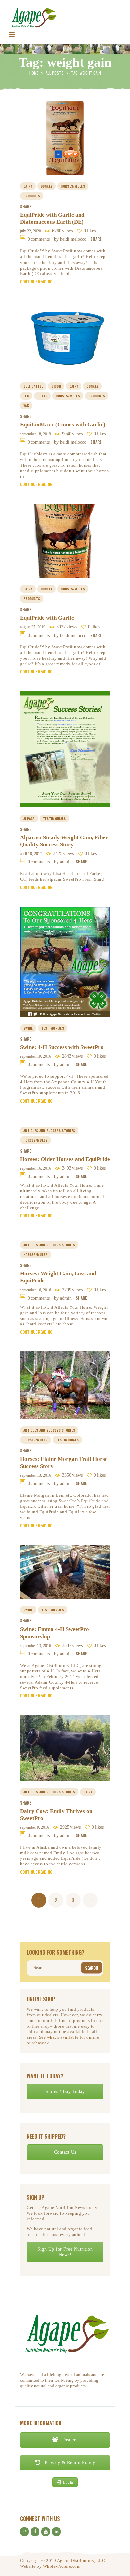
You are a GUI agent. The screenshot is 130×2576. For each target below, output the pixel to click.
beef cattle (33, 386)
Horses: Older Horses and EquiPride (65, 1159)
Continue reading (36, 282)
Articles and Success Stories (49, 1130)
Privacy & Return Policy (69, 2463)
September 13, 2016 (35, 1475)
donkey (47, 186)
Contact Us (65, 2152)
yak (26, 406)
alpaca (29, 818)
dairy (28, 186)
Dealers (69, 2440)
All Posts (55, 73)
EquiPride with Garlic (47, 618)
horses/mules (73, 186)
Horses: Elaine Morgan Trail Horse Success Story (64, 1463)
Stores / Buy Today (65, 2092)
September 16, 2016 (35, 1168)
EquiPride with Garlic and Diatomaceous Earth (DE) (52, 218)
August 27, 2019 (33, 627)
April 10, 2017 (31, 854)
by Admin (63, 862)
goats (42, 396)
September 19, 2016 (35, 1056)
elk (26, 396)
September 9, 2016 (34, 1827)
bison (56, 386)
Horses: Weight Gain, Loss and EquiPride (58, 1277)
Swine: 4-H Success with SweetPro (62, 1047)
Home (34, 73)
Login (68, 2482)
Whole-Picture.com (62, 2566)
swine (28, 1028)
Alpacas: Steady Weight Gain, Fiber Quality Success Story (64, 841)
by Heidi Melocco (71, 239)
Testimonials (54, 818)
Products (32, 196)
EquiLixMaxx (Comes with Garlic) (63, 425)
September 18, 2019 (35, 434)
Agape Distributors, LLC (81, 2560)
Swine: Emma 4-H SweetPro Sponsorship (54, 1633)
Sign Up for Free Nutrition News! (65, 2252)
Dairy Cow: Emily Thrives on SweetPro (56, 1815)
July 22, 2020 (30, 231)
